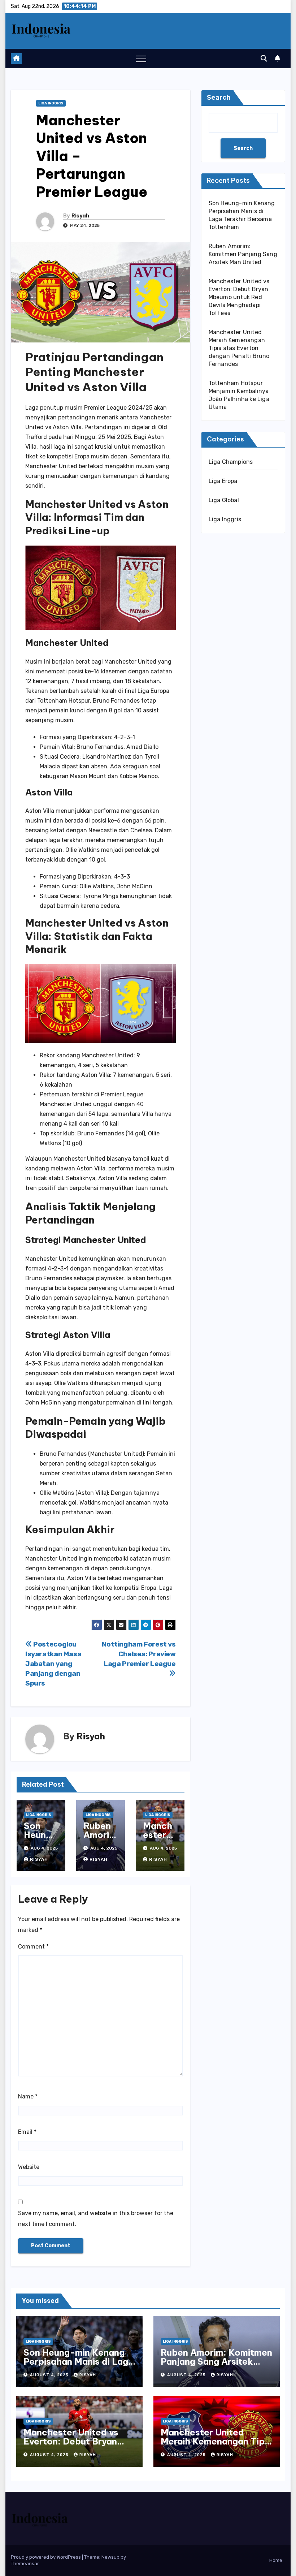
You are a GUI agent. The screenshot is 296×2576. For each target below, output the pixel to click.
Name (28, 2096)
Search (219, 98)
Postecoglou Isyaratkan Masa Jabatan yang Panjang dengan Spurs (53, 1664)
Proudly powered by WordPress (46, 2557)
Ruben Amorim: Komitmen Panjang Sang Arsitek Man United (243, 254)
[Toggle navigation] (141, 59)
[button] (264, 59)
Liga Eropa (223, 481)
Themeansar (25, 2564)
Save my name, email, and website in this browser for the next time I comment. (96, 2219)
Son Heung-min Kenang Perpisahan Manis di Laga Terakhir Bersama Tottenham (79, 2366)
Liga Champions (231, 462)
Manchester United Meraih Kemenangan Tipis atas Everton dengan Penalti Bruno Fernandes (239, 348)
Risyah (80, 216)
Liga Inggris (51, 103)
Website (29, 2167)
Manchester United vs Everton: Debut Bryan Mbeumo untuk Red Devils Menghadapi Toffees (239, 297)
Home (276, 2560)
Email (27, 2132)
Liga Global (224, 500)
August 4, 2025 (50, 2375)
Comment (33, 1947)
